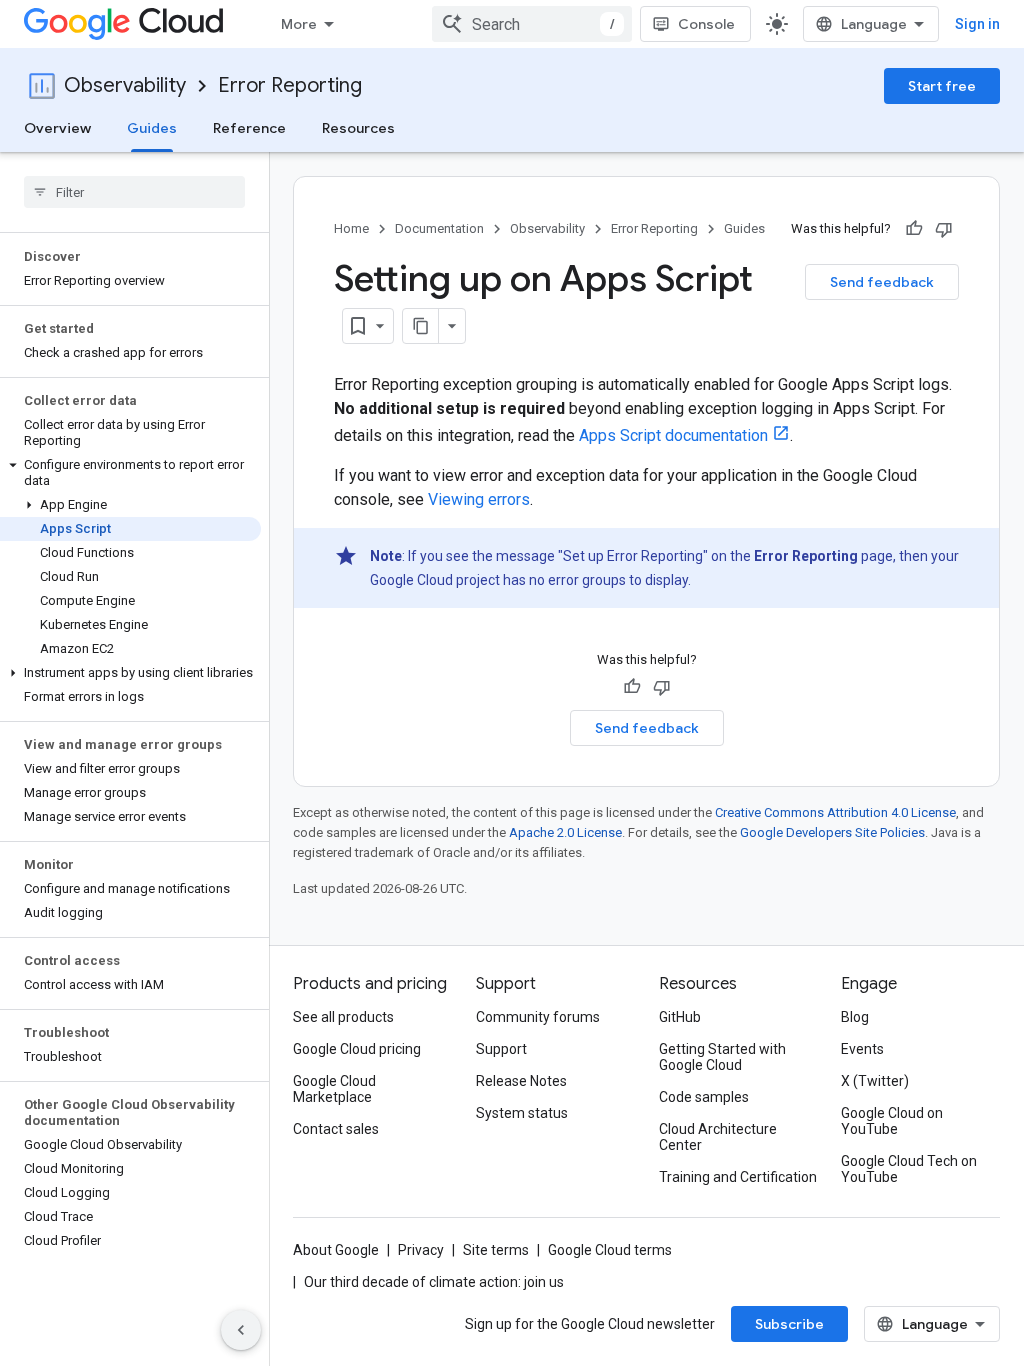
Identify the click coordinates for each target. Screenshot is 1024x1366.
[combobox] (532, 24)
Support (501, 1049)
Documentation (439, 228)
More (299, 24)
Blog (855, 1017)
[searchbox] (134, 192)
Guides (152, 128)
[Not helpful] (944, 229)
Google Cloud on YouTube (892, 1121)
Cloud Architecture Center (718, 1137)
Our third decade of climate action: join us (434, 1282)
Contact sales (336, 1129)
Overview (57, 128)
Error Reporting (290, 85)
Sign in (977, 24)
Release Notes (521, 1081)
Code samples (704, 1097)
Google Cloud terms (610, 1250)
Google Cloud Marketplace (334, 1089)
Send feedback (882, 282)
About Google (336, 1250)
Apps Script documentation (673, 435)
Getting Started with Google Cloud (722, 1057)
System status (522, 1113)
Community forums (538, 1017)
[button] (130, 473)
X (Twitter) (875, 1081)
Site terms (496, 1250)
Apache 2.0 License (565, 832)
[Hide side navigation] (241, 1330)
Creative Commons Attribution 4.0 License (835, 812)
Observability (125, 85)
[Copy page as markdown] (421, 326)
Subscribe (789, 1324)
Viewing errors (479, 499)
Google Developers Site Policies (832, 832)
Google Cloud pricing (357, 1049)
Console (706, 24)
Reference (249, 128)
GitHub (680, 1017)
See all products (343, 1017)
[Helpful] (914, 229)
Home (351, 228)
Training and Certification (738, 1177)
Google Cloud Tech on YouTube (909, 1169)
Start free (942, 86)
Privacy (421, 1250)
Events (862, 1049)
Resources (358, 128)
